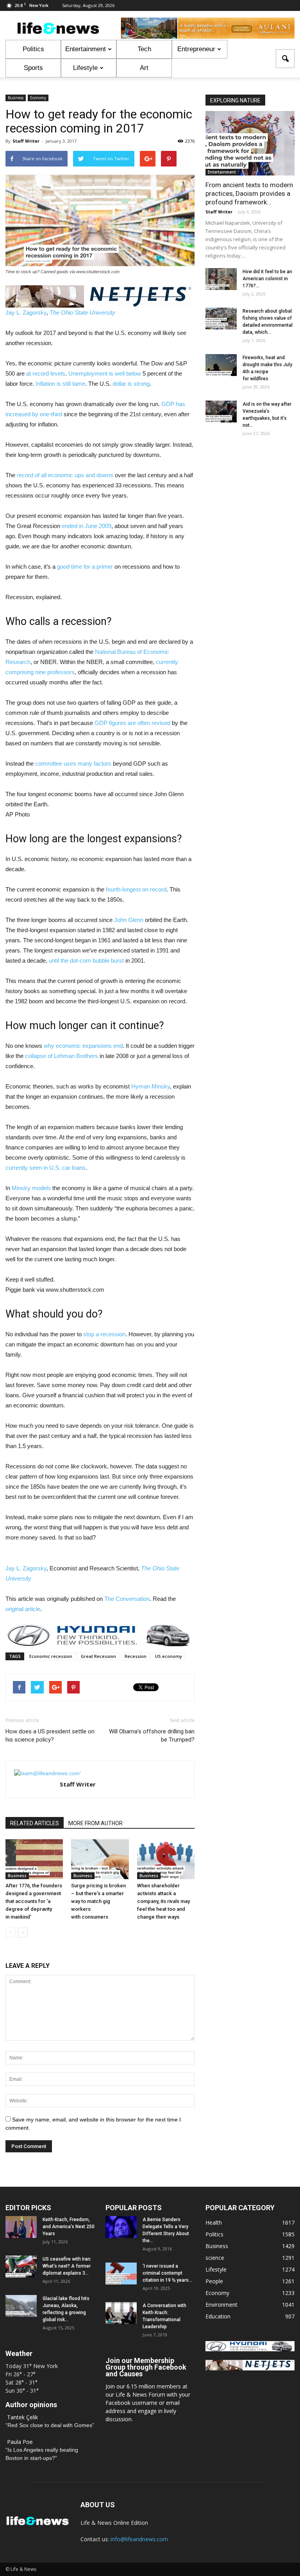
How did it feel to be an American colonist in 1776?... (267, 279)
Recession (136, 1656)
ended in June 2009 (87, 526)
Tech (144, 49)
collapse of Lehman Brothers (62, 1056)
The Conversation (127, 1599)
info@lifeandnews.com (139, 2539)
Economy (38, 98)
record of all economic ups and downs (65, 475)
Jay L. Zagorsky (26, 312)
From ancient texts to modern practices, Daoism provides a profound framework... (249, 193)
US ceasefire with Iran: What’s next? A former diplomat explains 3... (67, 2266)
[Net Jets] (250, 2368)
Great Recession (98, 1656)
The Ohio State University (82, 312)
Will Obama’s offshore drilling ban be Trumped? (152, 1736)
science (215, 2258)
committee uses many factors (73, 763)
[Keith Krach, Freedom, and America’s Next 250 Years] (21, 2227)
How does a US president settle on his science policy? (50, 1736)
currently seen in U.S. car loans (46, 1168)
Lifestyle (85, 68)
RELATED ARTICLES (35, 1823)
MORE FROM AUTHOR (96, 1823)
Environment (221, 2305)
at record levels (46, 373)
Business (16, 98)
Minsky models (31, 1188)
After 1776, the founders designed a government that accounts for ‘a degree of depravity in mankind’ (34, 1901)
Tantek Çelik (22, 2417)
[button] (285, 59)
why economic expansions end (83, 1046)
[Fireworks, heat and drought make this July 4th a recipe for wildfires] (221, 365)
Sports (33, 68)
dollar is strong (131, 384)
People (214, 2281)
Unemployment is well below (105, 373)
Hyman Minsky (151, 1086)
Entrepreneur (196, 49)
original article (23, 1609)
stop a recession (104, 1334)
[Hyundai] (250, 2349)
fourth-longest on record (136, 889)
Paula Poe (20, 2442)
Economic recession (51, 1656)
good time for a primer (85, 567)
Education (218, 2316)
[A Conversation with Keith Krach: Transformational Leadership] (121, 2313)
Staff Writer (26, 141)
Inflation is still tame (60, 384)
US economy (169, 1656)
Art (144, 68)
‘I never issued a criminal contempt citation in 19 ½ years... (167, 2273)
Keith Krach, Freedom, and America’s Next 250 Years (69, 2227)
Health (214, 2222)
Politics (33, 49)
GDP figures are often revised (132, 723)
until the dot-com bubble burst (86, 960)
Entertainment (86, 49)
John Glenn (129, 920)
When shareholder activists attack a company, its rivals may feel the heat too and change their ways (163, 1901)
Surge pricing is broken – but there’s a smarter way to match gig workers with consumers (98, 1901)
